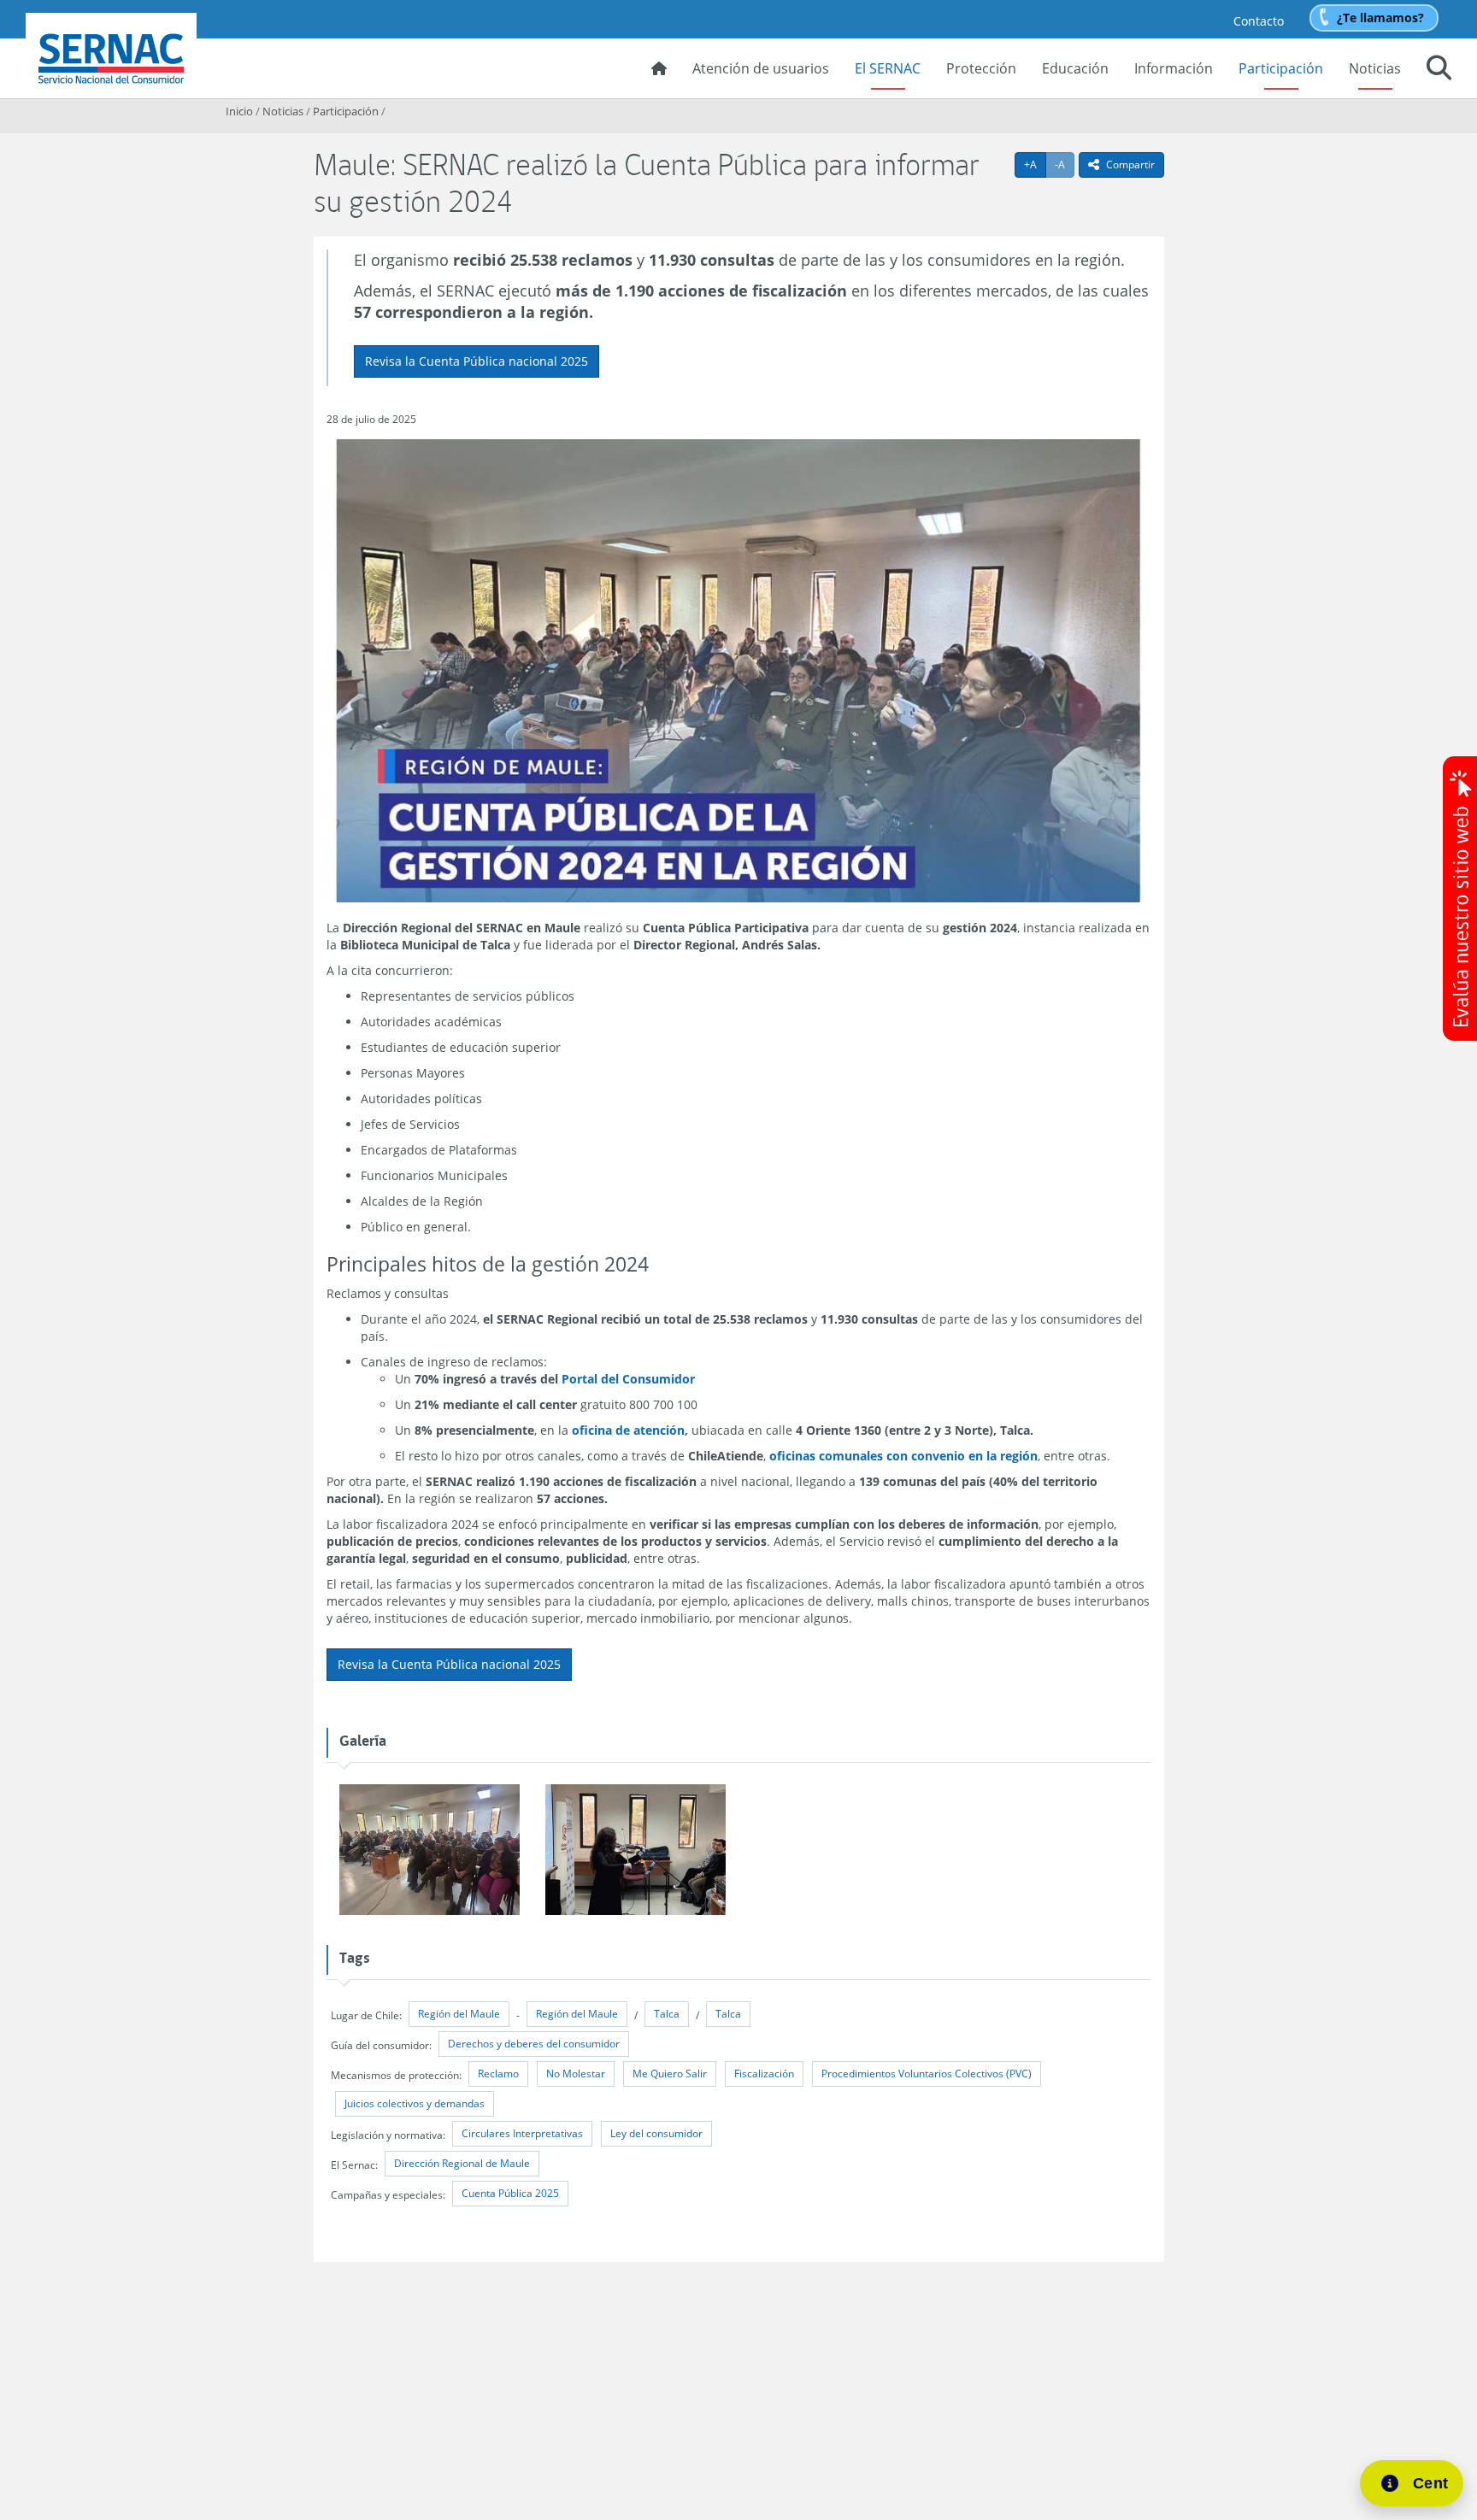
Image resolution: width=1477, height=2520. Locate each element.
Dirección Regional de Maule (462, 2163)
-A (1065, 164)
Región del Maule (459, 2014)
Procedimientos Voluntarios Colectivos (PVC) (927, 2074)
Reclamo (498, 2074)
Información (1174, 68)
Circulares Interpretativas (522, 2133)
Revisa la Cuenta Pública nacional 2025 (477, 361)
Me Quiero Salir (670, 2074)
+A (1035, 164)
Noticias (1375, 68)
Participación (1281, 68)
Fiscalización (764, 2074)
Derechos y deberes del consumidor (534, 2044)
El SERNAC (888, 68)
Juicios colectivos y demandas (415, 2103)
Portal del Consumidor (628, 1379)
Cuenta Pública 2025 (510, 2193)
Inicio (239, 111)
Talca (667, 2014)
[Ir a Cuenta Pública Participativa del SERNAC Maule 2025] (430, 1850)
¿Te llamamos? (1380, 18)
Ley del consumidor (656, 2133)
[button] (1439, 70)
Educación (1075, 68)
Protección (981, 68)
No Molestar (576, 2074)
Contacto (1259, 21)
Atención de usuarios (761, 68)
